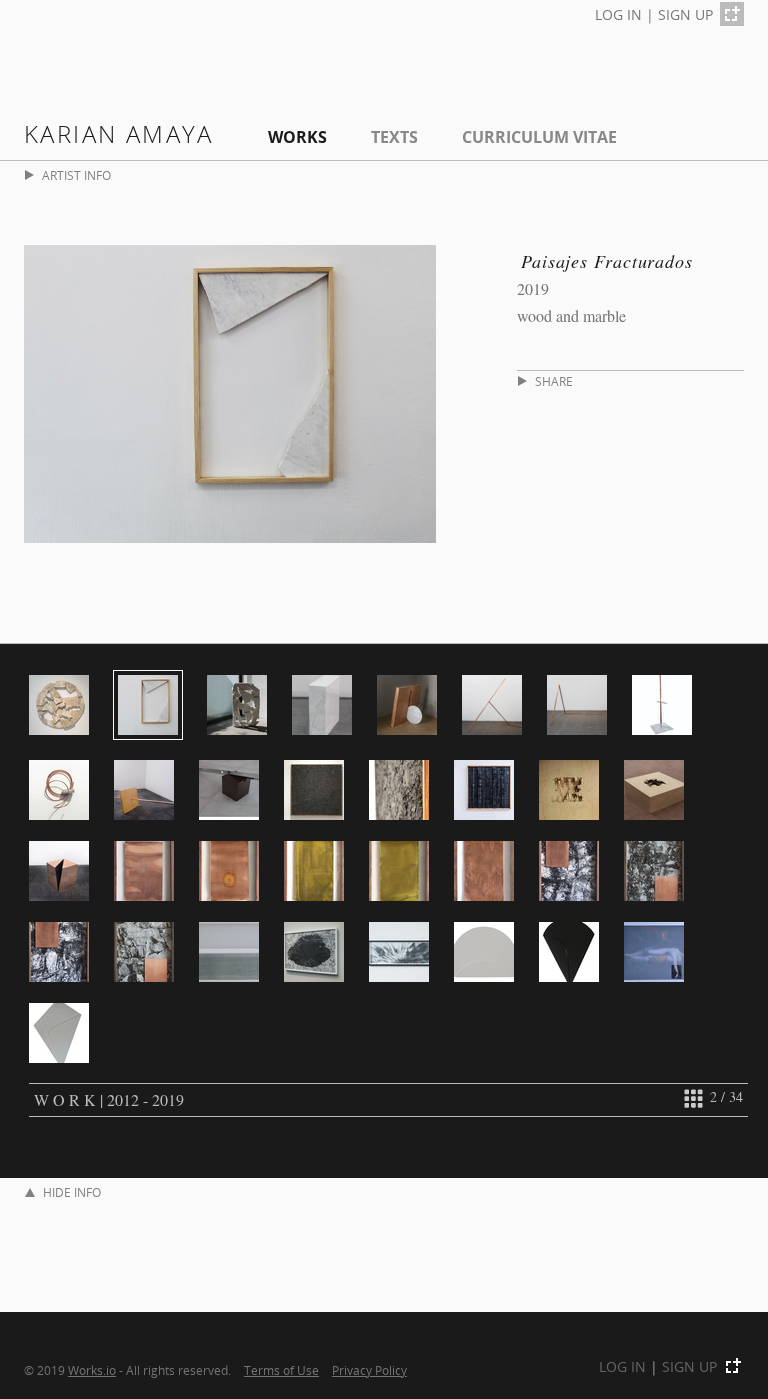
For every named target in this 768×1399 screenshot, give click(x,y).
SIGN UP (685, 14)
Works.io (92, 1370)
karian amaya (119, 133)
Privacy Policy (369, 1370)
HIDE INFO (72, 1192)
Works (297, 137)
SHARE (554, 381)
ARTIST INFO (76, 175)
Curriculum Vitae (539, 137)
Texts (394, 137)
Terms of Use (281, 1370)
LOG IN (618, 14)
